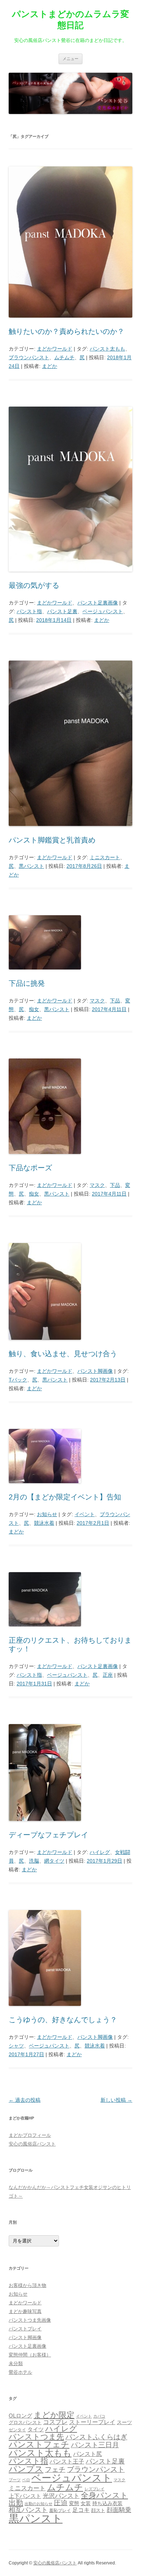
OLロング (20, 2416)
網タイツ (54, 1861)
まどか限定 (54, 2415)
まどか (50, 366)
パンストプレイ (25, 2329)
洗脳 (34, 1861)
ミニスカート (105, 857)
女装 (86, 2503)
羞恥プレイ (60, 2511)
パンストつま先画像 (30, 2320)
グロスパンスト (25, 2422)
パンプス (26, 2469)
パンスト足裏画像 (98, 603)
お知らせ (47, 1514)
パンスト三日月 (95, 2445)
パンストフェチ (39, 2444)
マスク (97, 1001)
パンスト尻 (87, 2454)
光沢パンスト (61, 2496)
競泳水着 (44, 1523)
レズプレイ (95, 2489)
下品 (115, 1001)
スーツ (124, 2422)
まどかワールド (55, 349)
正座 (108, 1675)
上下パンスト (25, 2496)
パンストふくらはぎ (96, 2437)
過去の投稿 (25, 2100)
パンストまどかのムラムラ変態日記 (70, 20)
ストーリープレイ (92, 2422)
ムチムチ (64, 357)
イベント (85, 1514)
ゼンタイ (17, 2430)
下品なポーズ (30, 1168)
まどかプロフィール (30, 2135)
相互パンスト (28, 2510)
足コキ (81, 2510)
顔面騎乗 (119, 2510)
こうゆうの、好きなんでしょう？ (63, 2020)
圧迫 (61, 2503)
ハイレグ (100, 1852)
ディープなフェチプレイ (48, 1835)
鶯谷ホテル (20, 2372)
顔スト (98, 2510)
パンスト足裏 (62, 611)
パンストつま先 (36, 2437)
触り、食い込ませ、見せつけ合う (63, 1354)
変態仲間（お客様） (30, 2355)
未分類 (16, 2363)
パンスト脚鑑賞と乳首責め (52, 840)
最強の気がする (34, 585)
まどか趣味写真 (25, 2311)
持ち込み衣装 (107, 2503)
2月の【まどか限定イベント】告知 (65, 1497)
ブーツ (15, 2480)
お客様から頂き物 (27, 2285)
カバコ (99, 2416)
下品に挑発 (27, 983)
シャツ (16, 2046)
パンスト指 (29, 611)
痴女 (34, 1009)
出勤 (16, 2503)
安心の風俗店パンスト (32, 2144)
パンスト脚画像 (95, 1371)
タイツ (36, 2429)
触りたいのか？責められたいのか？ (67, 331)
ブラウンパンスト (29, 357)
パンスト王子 (67, 2462)
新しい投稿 (116, 2100)
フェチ (55, 2469)
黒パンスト (31, 866)
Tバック (18, 1380)
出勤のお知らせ (39, 2504)
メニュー (70, 59)
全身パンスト (104, 2495)
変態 (74, 2503)
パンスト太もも (107, 349)
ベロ (26, 2480)
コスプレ (55, 2422)
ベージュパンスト (103, 611)
